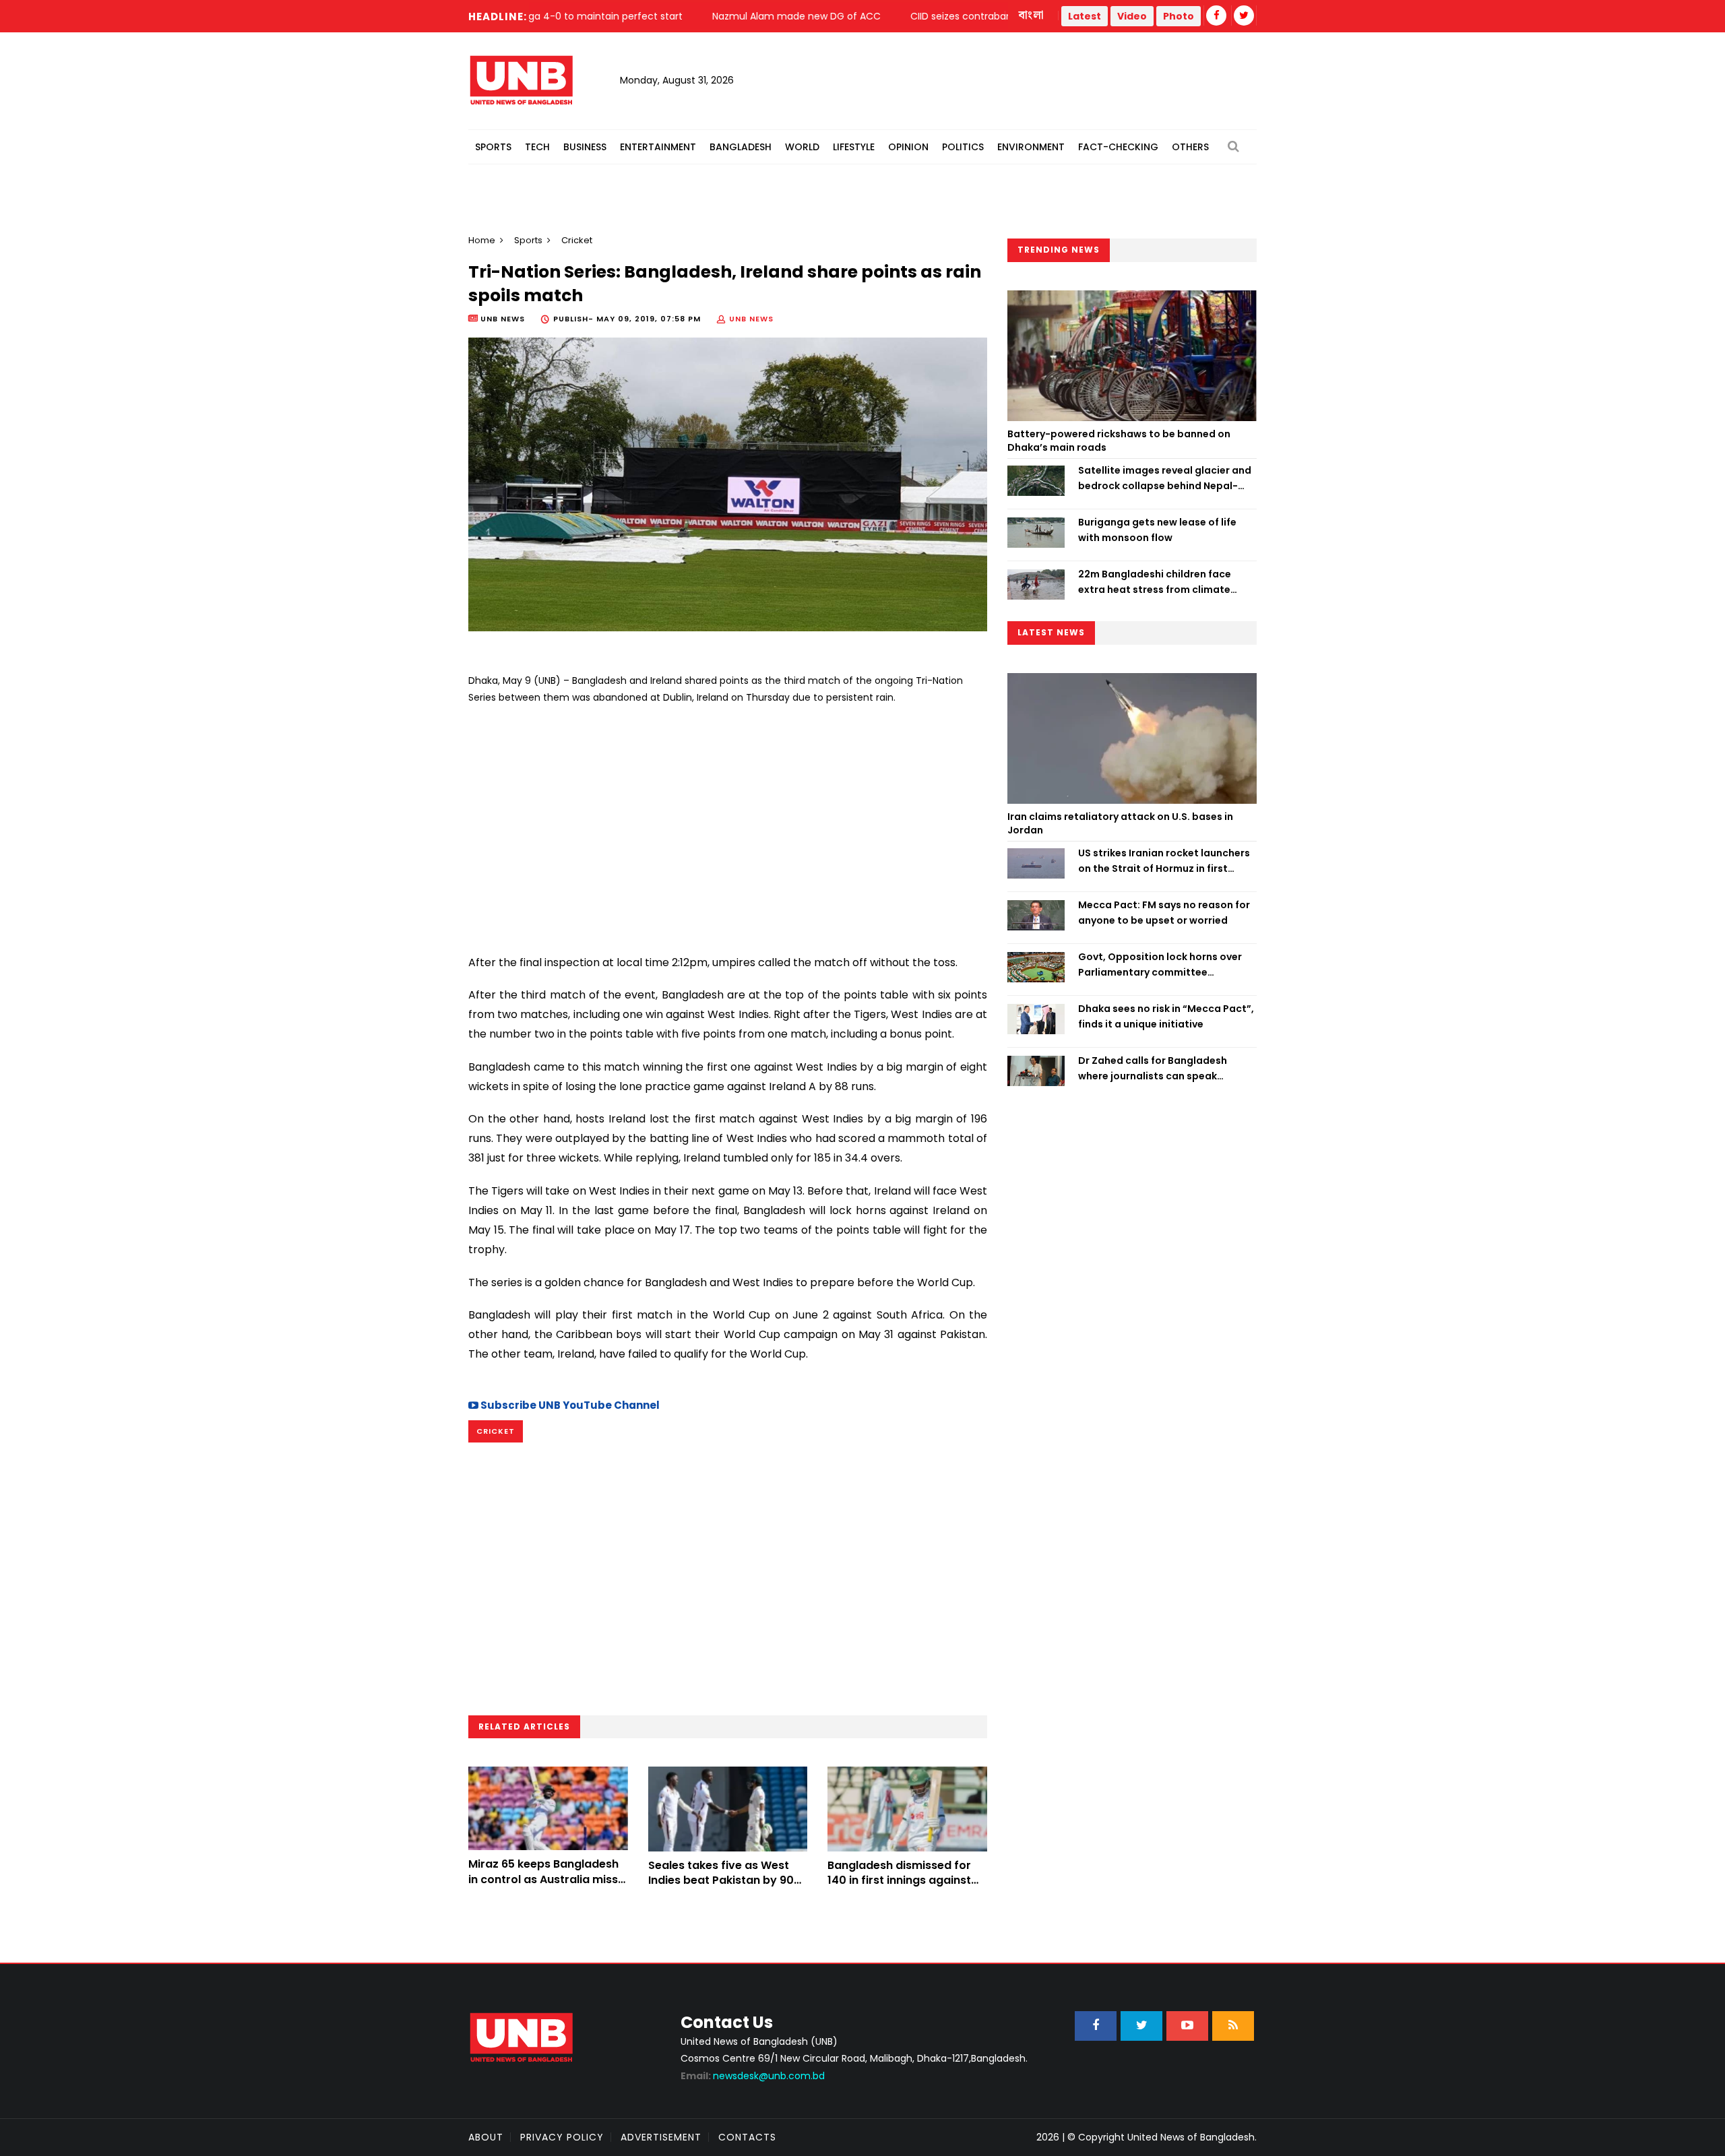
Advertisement (661, 2137)
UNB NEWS (751, 319)
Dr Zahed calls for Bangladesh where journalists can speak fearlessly (1153, 1069)
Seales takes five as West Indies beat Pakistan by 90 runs (721, 1880)
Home (482, 240)
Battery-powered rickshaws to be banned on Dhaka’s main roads (1119, 441)
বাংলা (1032, 15)
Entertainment (658, 147)
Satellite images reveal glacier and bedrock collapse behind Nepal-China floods (1165, 478)
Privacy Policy (562, 2137)
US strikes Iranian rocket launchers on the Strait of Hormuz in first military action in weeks (1164, 861)
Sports (493, 147)
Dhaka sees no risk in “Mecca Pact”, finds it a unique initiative (1166, 1016)
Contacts (747, 2137)
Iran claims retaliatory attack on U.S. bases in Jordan (1120, 823)
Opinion (908, 147)
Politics (963, 147)
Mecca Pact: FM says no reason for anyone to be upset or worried (1164, 912)
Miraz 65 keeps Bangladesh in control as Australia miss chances (543, 1879)
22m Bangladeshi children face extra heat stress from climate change (1155, 582)
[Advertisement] (728, 824)
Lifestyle (854, 147)
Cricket (496, 1431)
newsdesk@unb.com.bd (753, 2076)
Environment (1031, 147)
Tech (537, 147)
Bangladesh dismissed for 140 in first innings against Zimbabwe (899, 1880)
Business (585, 147)
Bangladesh (741, 147)
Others (1190, 147)
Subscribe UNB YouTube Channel (569, 1405)
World (802, 147)
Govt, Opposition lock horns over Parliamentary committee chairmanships (1160, 965)
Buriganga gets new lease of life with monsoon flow (1157, 530)
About (486, 2137)
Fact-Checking (1118, 147)
